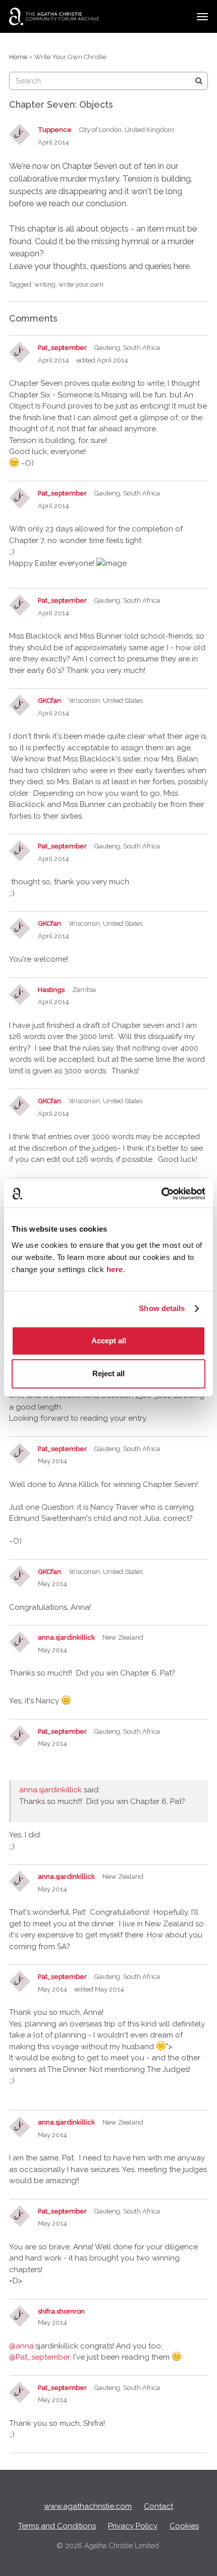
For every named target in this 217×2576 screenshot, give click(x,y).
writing (45, 284)
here (115, 1269)
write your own (81, 284)
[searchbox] (108, 81)
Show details (162, 1308)
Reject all (108, 1373)
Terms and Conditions (57, 2526)
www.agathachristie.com (88, 2506)
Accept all (109, 1341)
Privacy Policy (133, 2526)
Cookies (184, 2526)
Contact (158, 2506)
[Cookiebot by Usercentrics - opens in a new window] (161, 1194)
